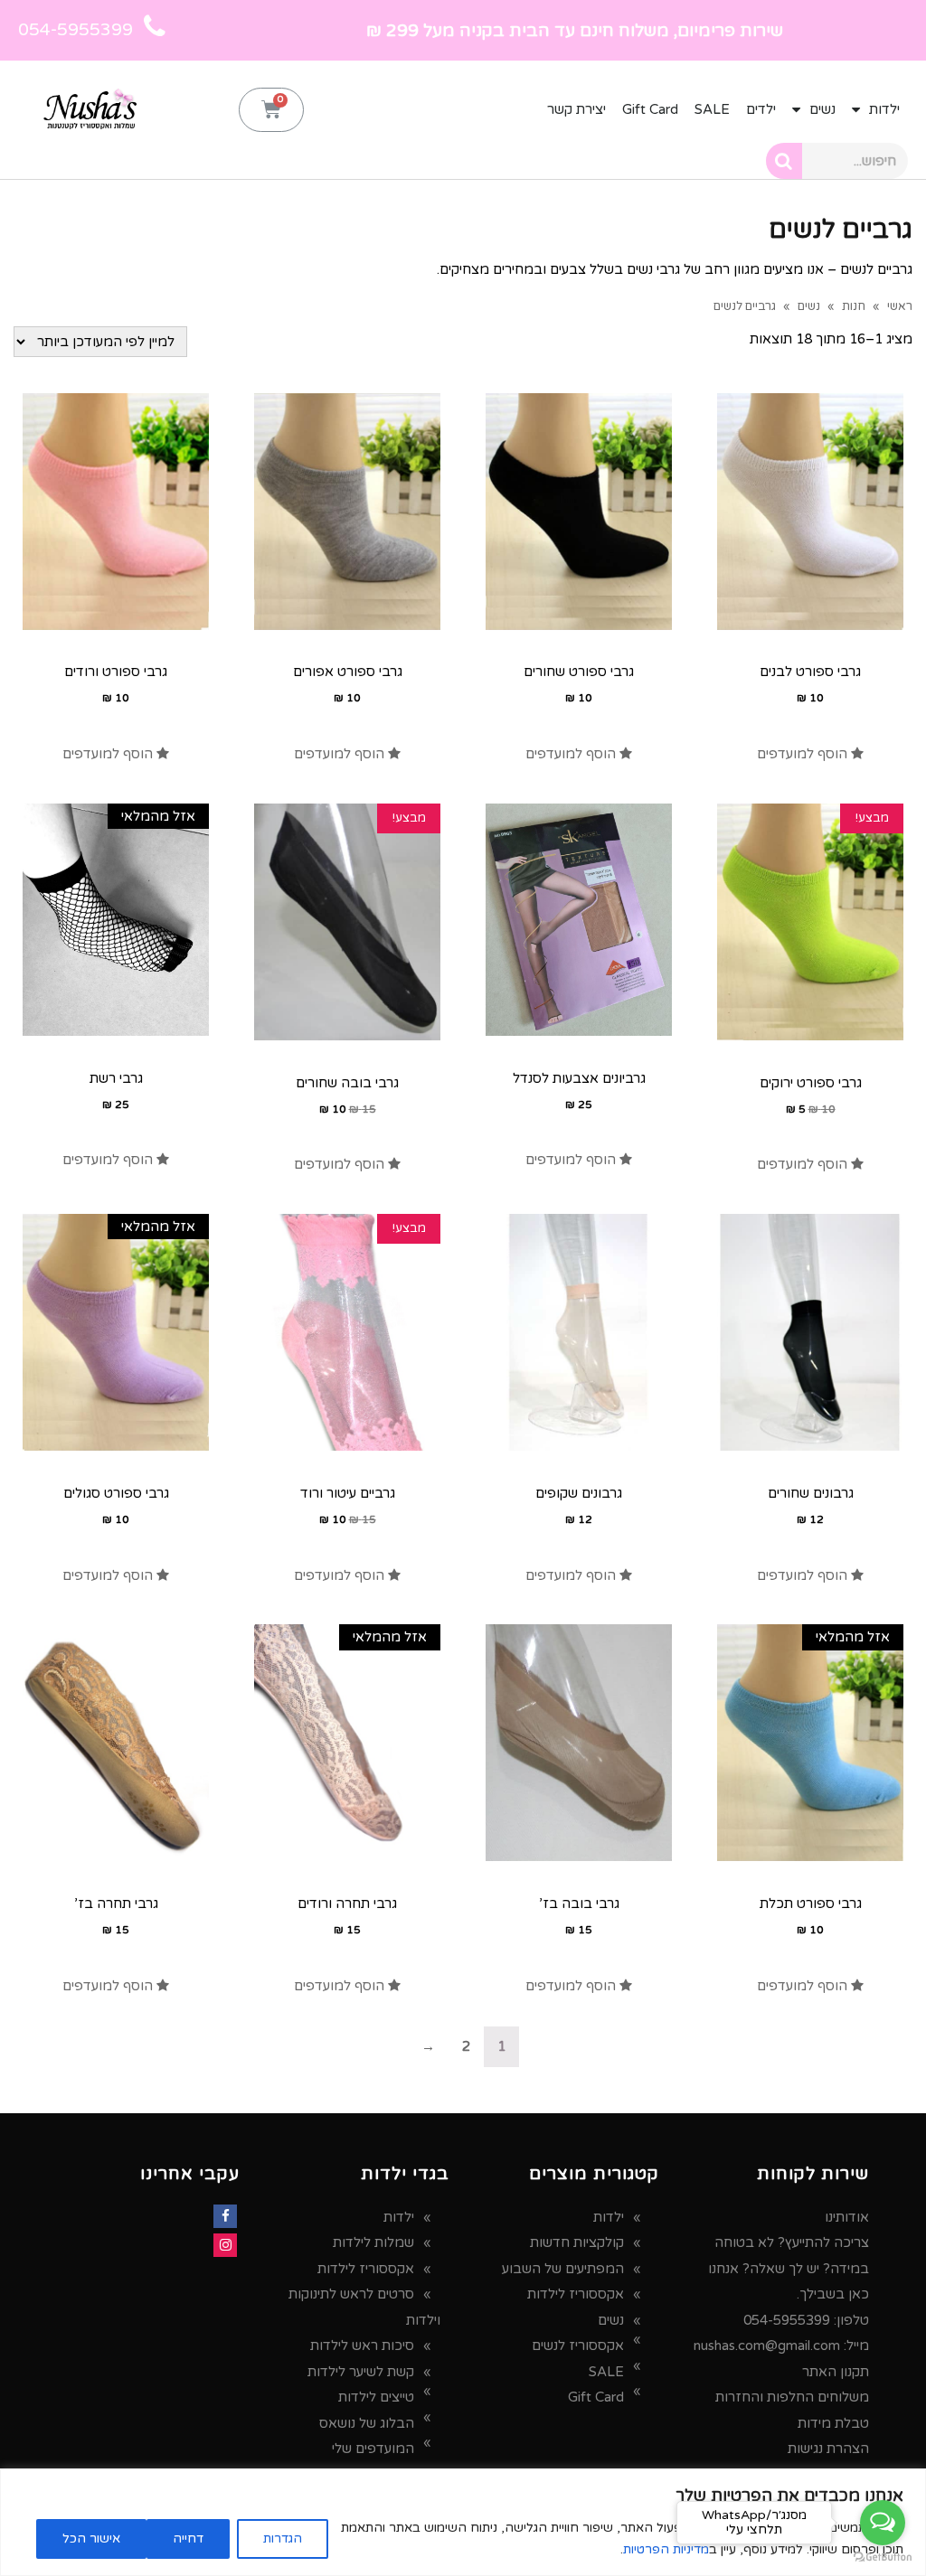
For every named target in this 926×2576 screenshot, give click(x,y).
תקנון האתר (836, 2372)
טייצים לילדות (376, 2397)
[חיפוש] (784, 161)
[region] (463, 2522)
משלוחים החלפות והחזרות (792, 2397)
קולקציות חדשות (577, 2242)
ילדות (884, 109)
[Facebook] (225, 2216)
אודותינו (847, 2217)
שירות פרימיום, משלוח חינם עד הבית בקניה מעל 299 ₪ (575, 31)
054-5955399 (787, 2320)
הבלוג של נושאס (367, 2423)
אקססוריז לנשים (578, 2346)
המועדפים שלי (373, 2449)
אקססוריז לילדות (576, 2294)
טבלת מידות (833, 2423)
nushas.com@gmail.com (767, 2346)
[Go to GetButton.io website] (883, 2557)
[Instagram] (225, 2245)
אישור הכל (91, 2538)
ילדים (761, 109)
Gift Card (650, 109)
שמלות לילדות (373, 2242)
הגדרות (283, 2538)
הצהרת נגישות (828, 2449)
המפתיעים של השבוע (563, 2269)
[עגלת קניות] (271, 110)
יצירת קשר (576, 109)
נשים (822, 109)
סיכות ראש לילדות (362, 2346)
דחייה (188, 2538)
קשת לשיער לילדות (361, 2372)
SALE (712, 109)
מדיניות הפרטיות (666, 2549)
